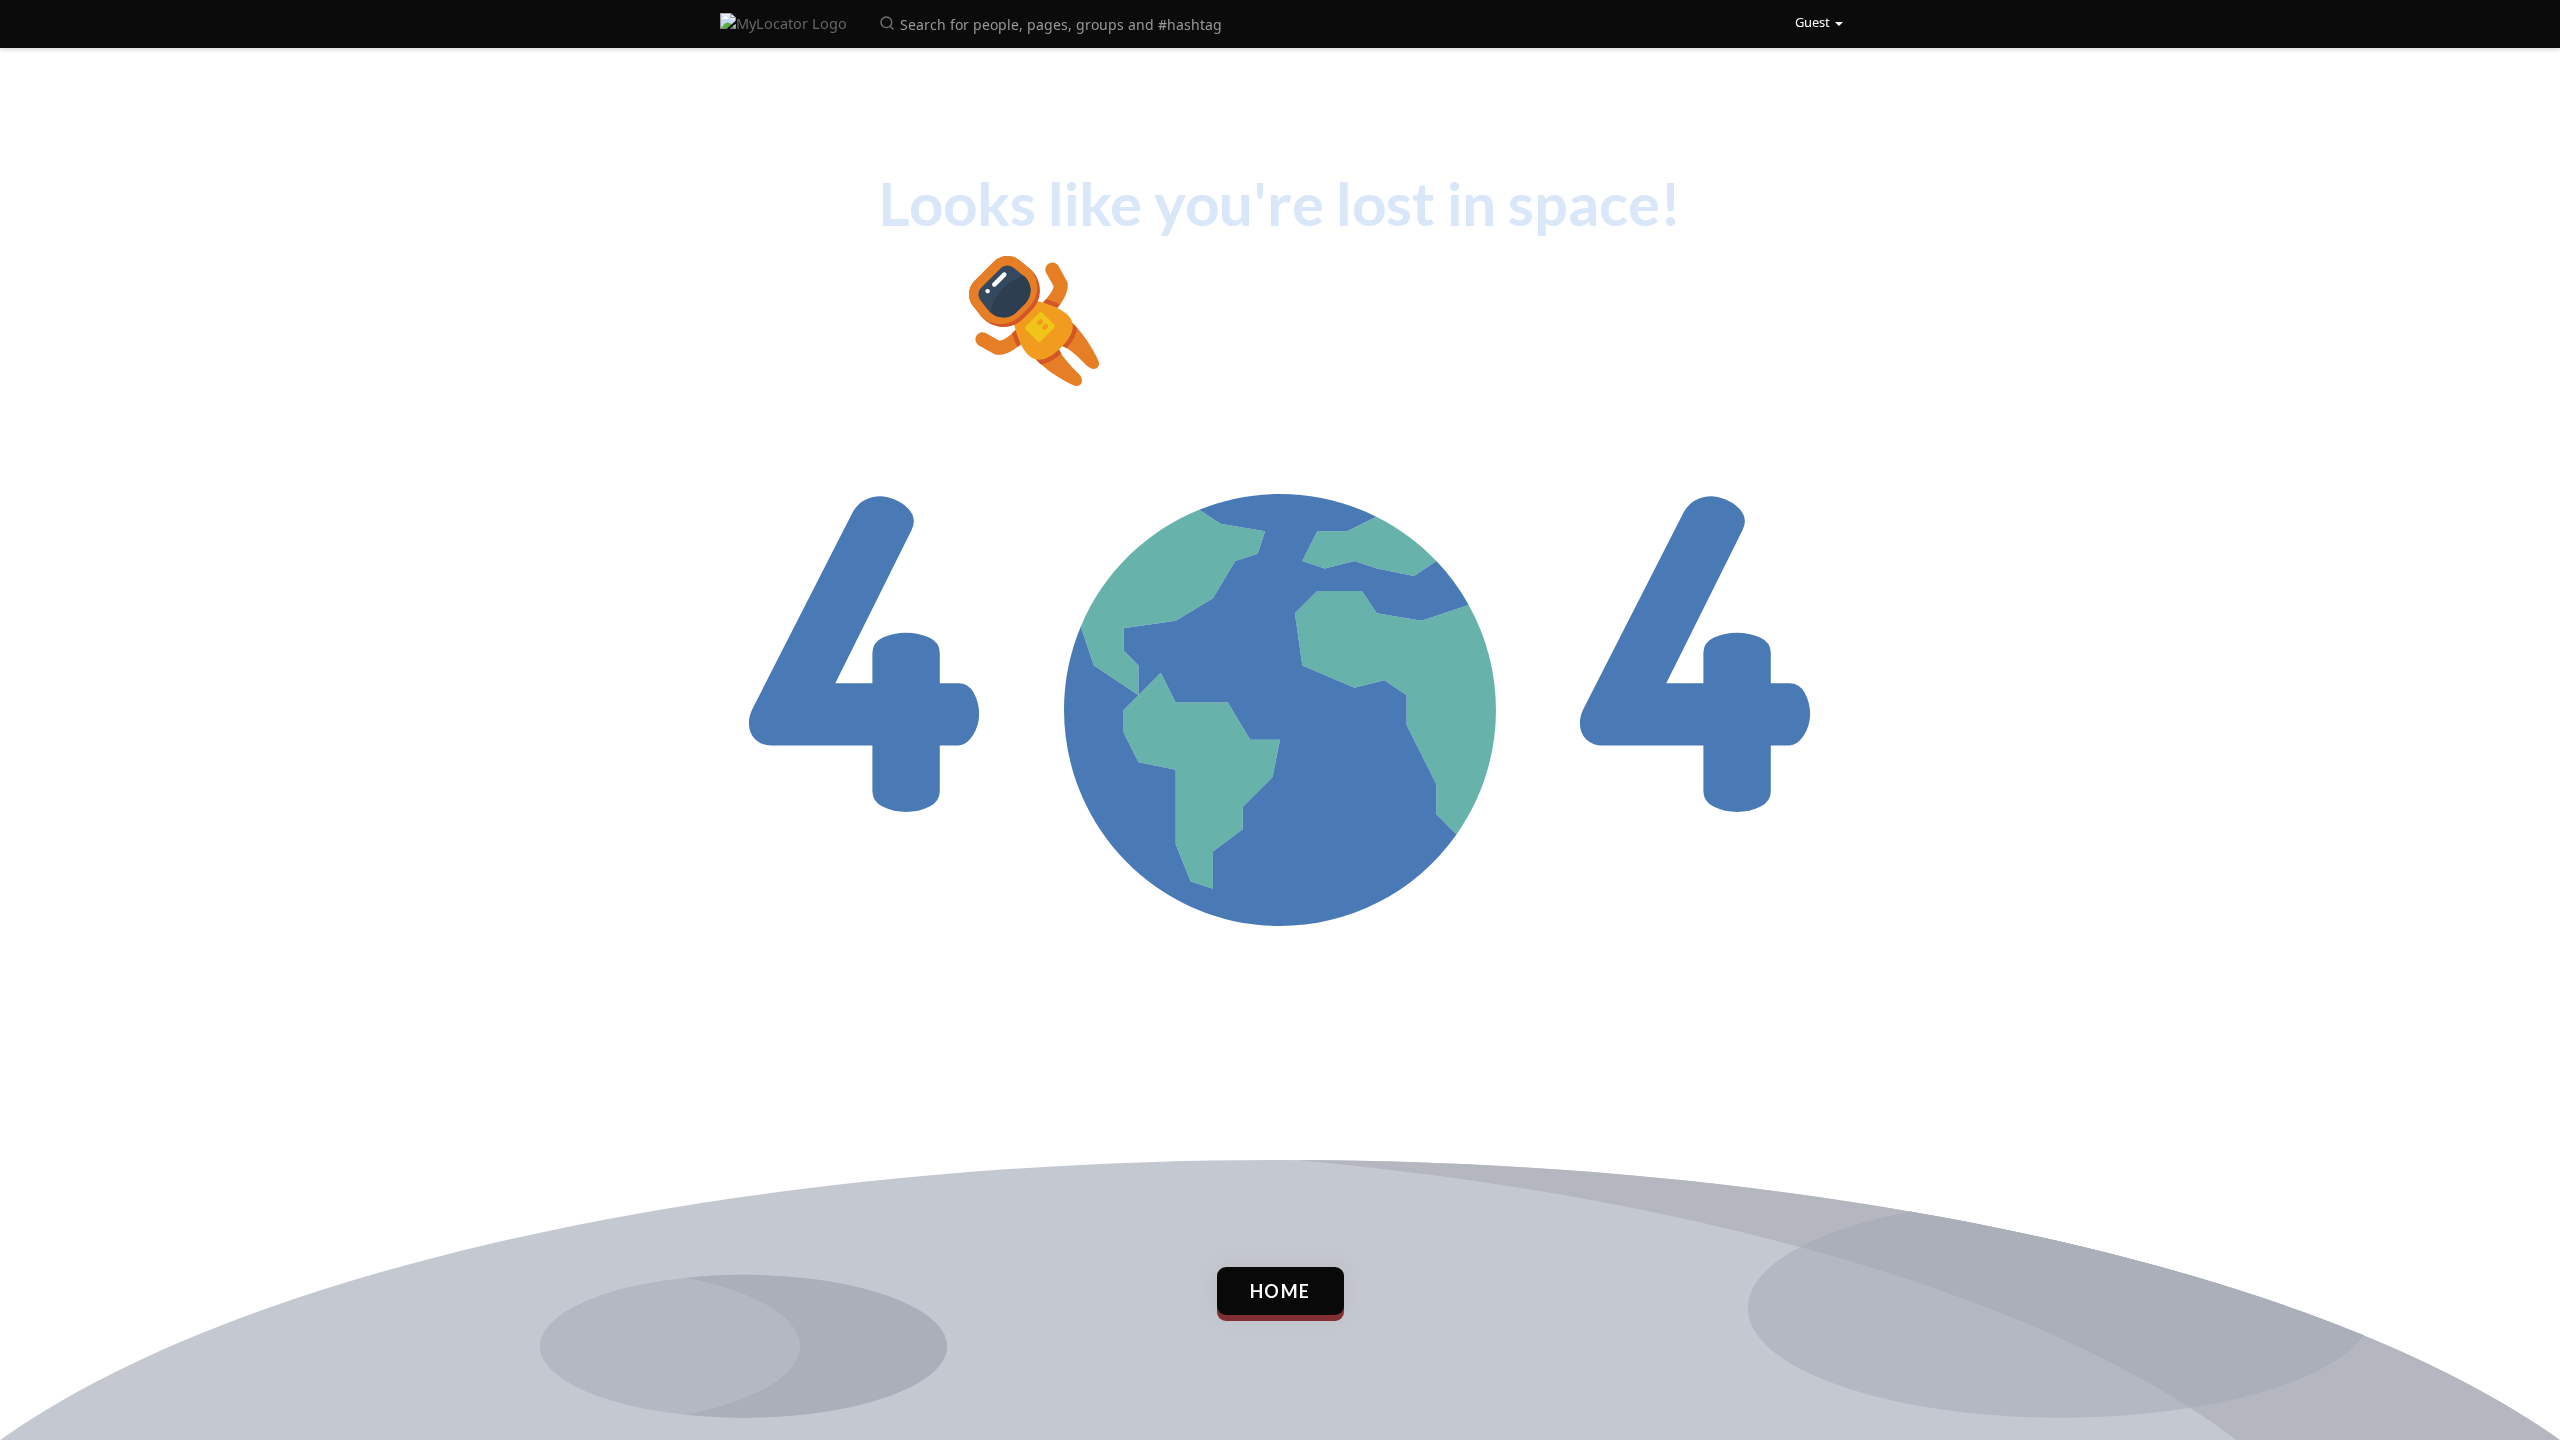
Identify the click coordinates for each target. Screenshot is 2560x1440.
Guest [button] (1812, 22)
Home (1280, 1291)
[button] (1054, 22)
